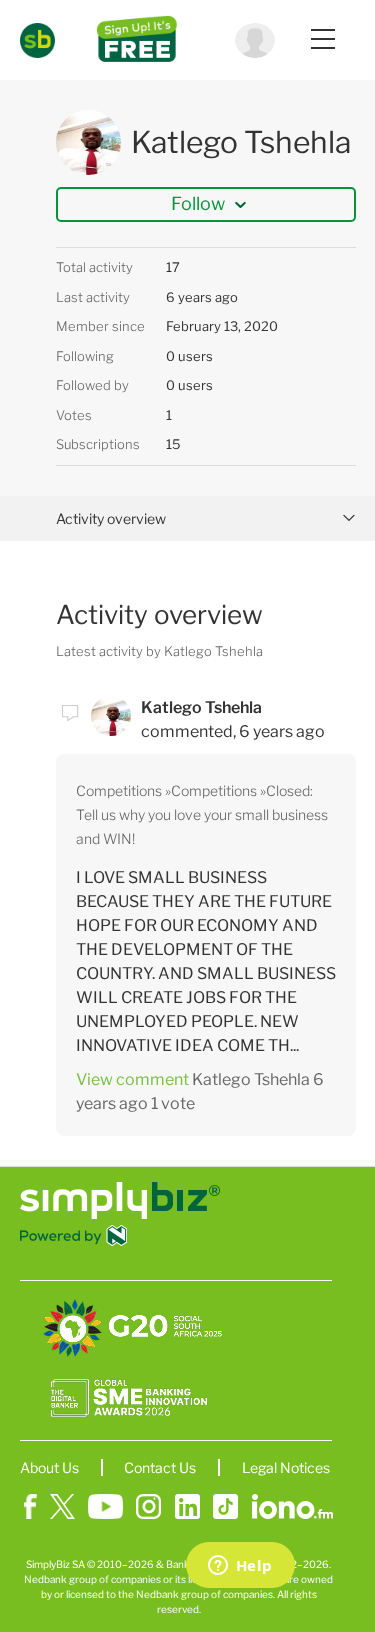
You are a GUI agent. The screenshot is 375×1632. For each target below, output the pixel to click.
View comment (132, 1079)
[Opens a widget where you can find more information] (240, 1567)
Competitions (119, 790)
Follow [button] (198, 203)
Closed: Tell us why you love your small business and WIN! (202, 814)
